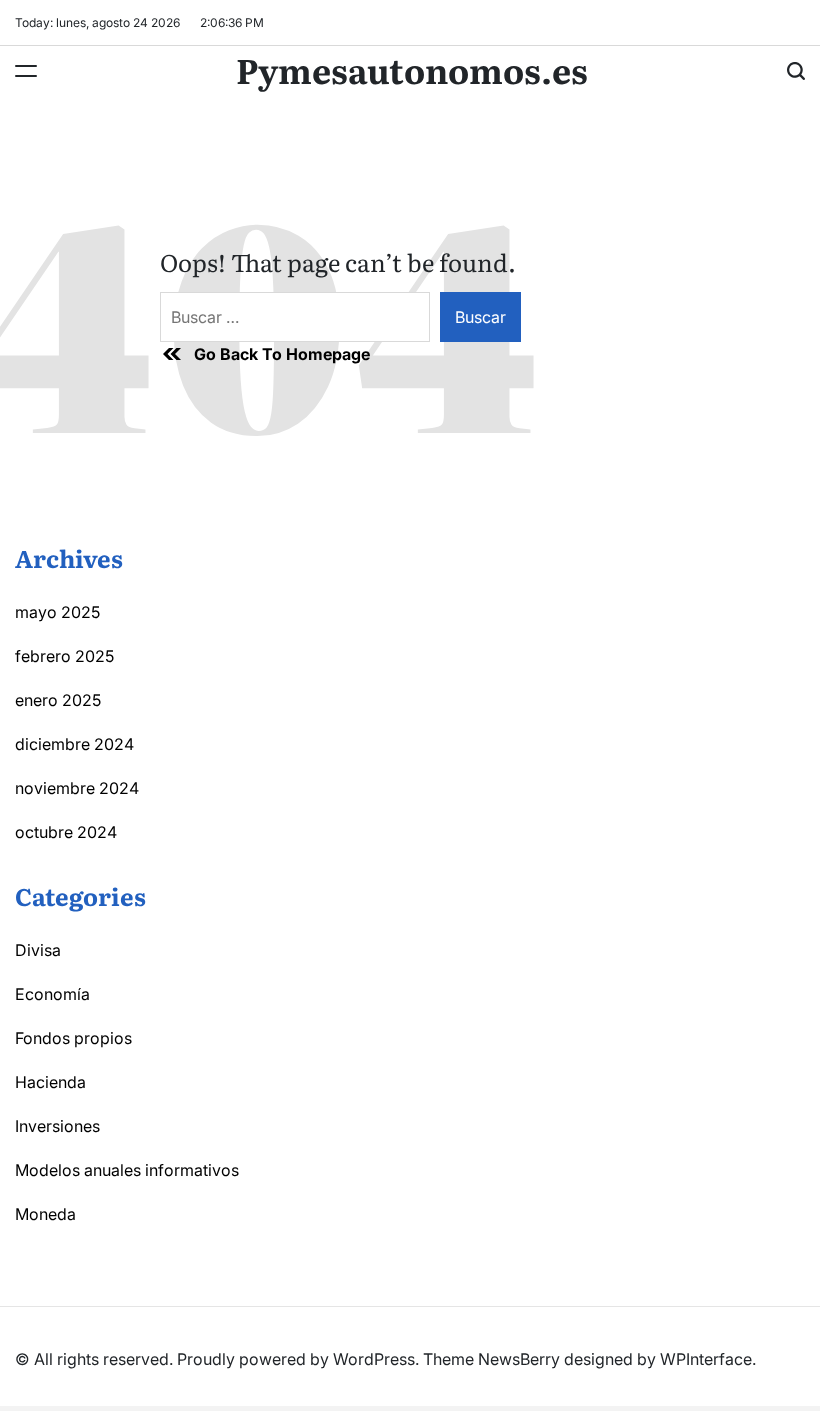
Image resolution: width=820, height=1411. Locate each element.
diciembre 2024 (74, 744)
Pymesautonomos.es (412, 69)
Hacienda (50, 1082)
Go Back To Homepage (282, 354)
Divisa (38, 950)
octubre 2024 (66, 832)
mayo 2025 (57, 612)
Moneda (45, 1214)
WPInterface (706, 1359)
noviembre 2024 (77, 788)
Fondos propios (73, 1038)
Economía (52, 994)
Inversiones (57, 1126)
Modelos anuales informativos (127, 1170)
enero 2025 (58, 700)
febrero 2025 (64, 656)
